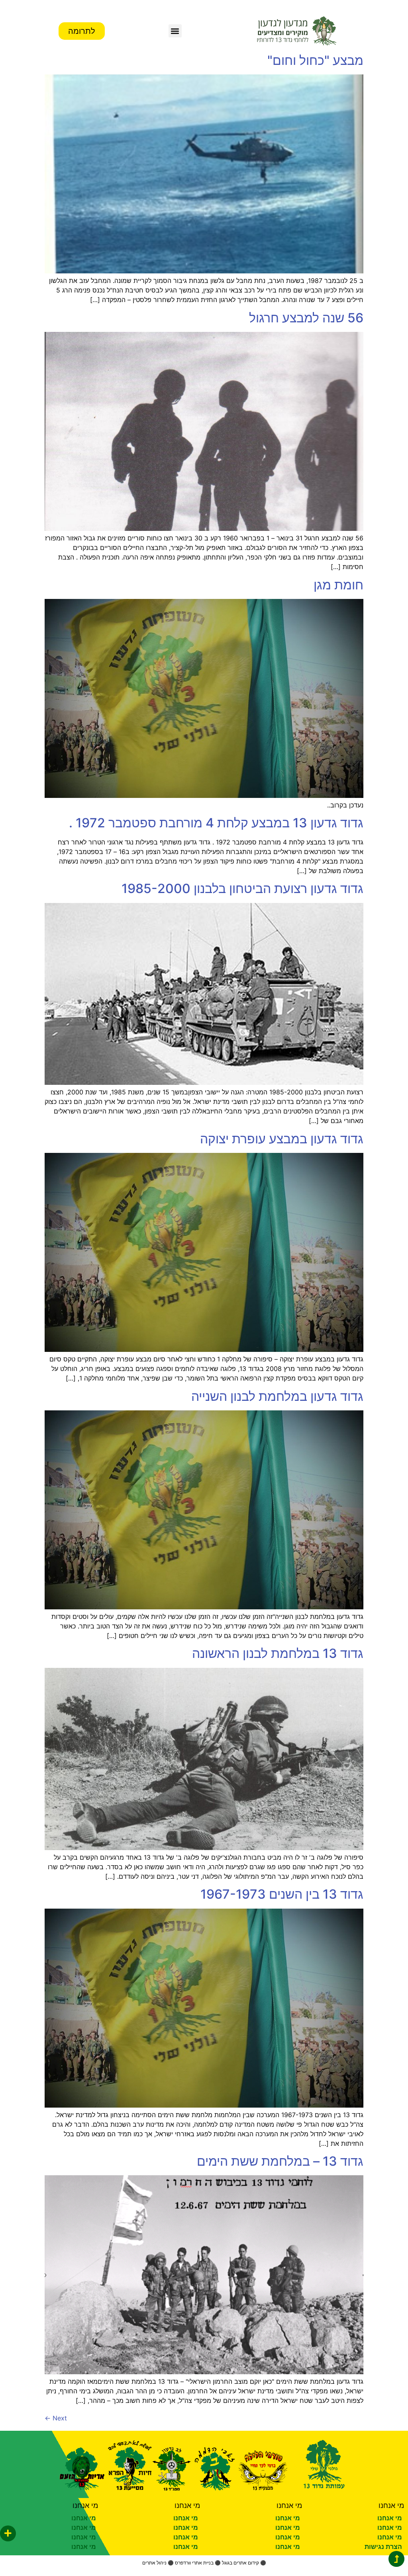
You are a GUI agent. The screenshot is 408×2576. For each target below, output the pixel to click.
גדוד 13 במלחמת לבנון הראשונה (278, 1653)
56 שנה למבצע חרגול (306, 318)
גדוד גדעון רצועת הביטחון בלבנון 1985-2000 (242, 888)
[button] (175, 31)
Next (56, 2418)
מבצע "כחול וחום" (315, 60)
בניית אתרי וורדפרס (194, 2563)
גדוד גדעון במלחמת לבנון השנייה (277, 1396)
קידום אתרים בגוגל (240, 2563)
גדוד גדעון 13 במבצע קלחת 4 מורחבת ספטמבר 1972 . (216, 823)
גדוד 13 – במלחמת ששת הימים (280, 2161)
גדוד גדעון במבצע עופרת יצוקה (282, 1139)
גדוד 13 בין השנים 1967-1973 (282, 1894)
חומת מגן (338, 585)
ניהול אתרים (154, 2563)
